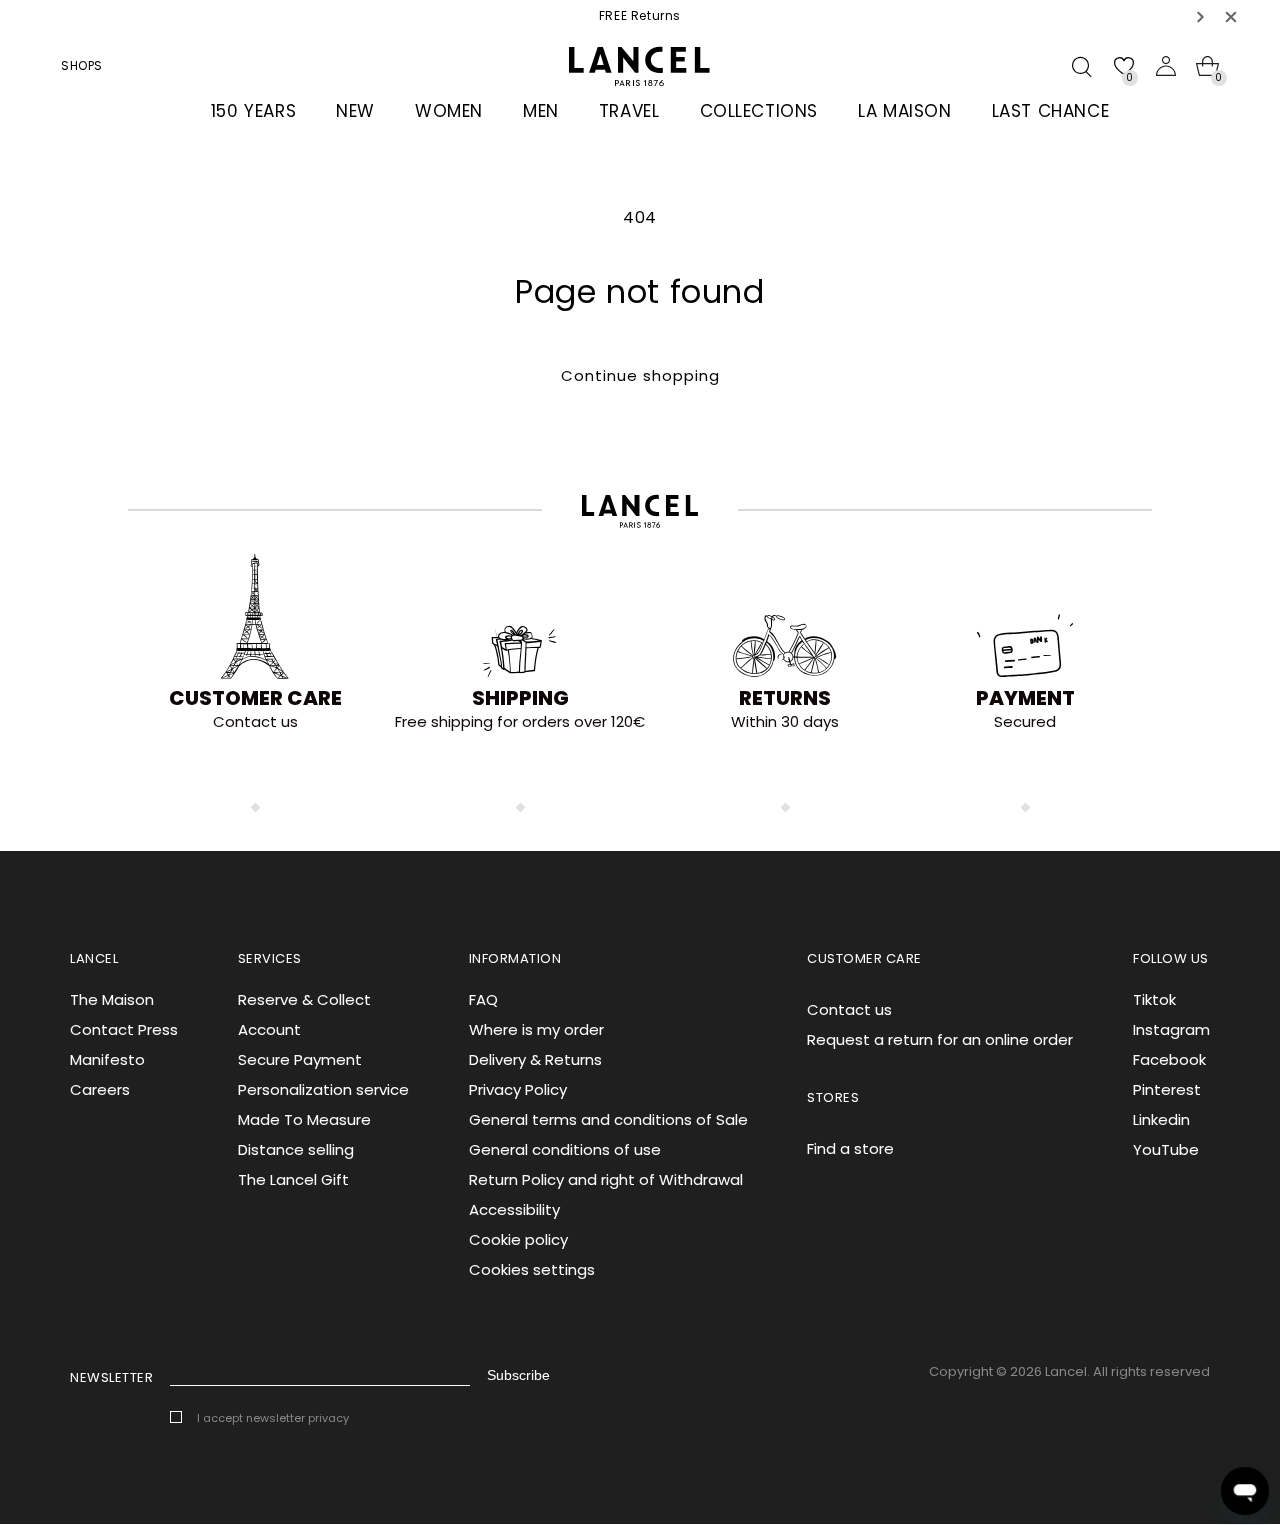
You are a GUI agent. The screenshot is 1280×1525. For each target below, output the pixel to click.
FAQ (483, 999)
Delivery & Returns (535, 1059)
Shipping (520, 698)
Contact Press (124, 1029)
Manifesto (107, 1059)
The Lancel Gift (293, 1179)
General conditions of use (565, 1149)
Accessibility (514, 1209)
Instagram (1171, 1029)
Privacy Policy (518, 1089)
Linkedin (1161, 1119)
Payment (1025, 698)
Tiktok (1154, 999)
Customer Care (255, 698)
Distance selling (296, 1149)
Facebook (1169, 1059)
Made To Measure (304, 1119)
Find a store (850, 1148)
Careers (100, 1089)
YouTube (1166, 1149)
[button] (1201, 16)
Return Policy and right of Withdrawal (606, 1179)
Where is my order (536, 1029)
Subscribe (518, 1375)
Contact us (849, 1009)
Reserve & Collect (304, 999)
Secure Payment (300, 1059)
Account (269, 1029)
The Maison (112, 999)
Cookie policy (518, 1239)
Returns (785, 698)
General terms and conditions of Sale (608, 1119)
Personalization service (323, 1089)
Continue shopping (640, 375)
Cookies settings (532, 1269)
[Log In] (1166, 66)
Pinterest (1167, 1089)
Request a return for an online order (940, 1039)
